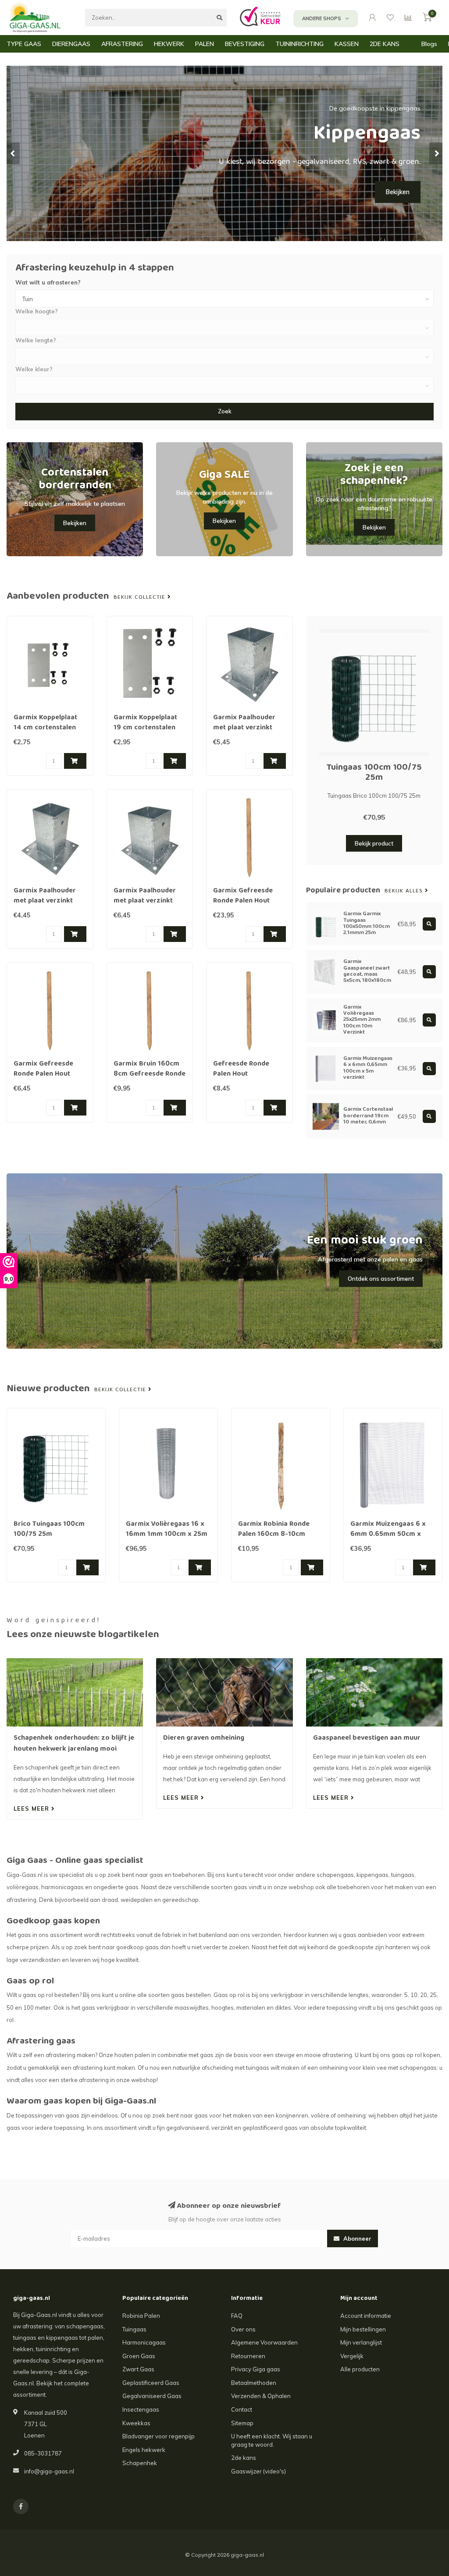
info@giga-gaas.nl (49, 2471)
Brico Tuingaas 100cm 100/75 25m (49, 1530)
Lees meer (32, 1809)
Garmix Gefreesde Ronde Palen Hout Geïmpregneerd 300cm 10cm (243, 906)
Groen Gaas (139, 2356)
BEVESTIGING (245, 44)
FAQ (237, 2316)
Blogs (429, 44)
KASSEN (347, 44)
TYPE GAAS (24, 44)
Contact (242, 2409)
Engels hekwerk (144, 2450)
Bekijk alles (405, 891)
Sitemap (242, 2423)
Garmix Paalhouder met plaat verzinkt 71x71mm (45, 901)
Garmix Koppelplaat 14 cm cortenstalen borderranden (45, 728)
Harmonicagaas (144, 2342)
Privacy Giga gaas (256, 2369)
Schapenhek (140, 2463)
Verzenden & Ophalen (261, 2396)
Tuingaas (134, 2329)
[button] (13, 153)
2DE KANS (385, 44)
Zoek (225, 411)
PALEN (205, 44)
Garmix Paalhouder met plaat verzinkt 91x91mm (244, 728)
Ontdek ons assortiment (381, 1279)
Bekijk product (374, 843)
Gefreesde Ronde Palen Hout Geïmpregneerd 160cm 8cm (241, 1079)
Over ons (243, 2329)
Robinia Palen (141, 2316)
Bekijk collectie (141, 597)
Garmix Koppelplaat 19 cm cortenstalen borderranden (145, 728)
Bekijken (398, 192)
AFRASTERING (122, 44)
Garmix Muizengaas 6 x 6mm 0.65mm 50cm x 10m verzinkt (388, 1535)
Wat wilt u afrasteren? (48, 282)
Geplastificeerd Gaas (151, 2383)
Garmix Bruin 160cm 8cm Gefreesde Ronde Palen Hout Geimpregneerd (150, 1079)
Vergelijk (352, 2356)
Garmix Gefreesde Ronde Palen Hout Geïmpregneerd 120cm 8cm (43, 1079)
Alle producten (360, 2369)
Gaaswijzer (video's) (258, 2471)
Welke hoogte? (37, 311)
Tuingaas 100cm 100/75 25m (374, 773)
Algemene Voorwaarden (264, 2342)
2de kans (244, 2458)
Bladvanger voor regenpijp (159, 2436)
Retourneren (248, 2356)
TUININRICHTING (299, 44)
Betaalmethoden (254, 2383)
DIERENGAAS (71, 44)
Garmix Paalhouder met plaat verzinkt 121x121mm (145, 901)
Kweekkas (136, 2423)
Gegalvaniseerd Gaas (152, 2396)
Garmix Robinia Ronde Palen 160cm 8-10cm (274, 1530)
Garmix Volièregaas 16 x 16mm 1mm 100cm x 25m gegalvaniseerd (167, 1535)
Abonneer (356, 2238)
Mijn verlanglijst (361, 2342)
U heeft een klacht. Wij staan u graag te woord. (272, 2440)
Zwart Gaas (138, 2369)
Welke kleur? (34, 369)
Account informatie (366, 2316)
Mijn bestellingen (363, 2329)
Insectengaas (141, 2409)
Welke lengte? (36, 340)
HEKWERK (169, 44)
